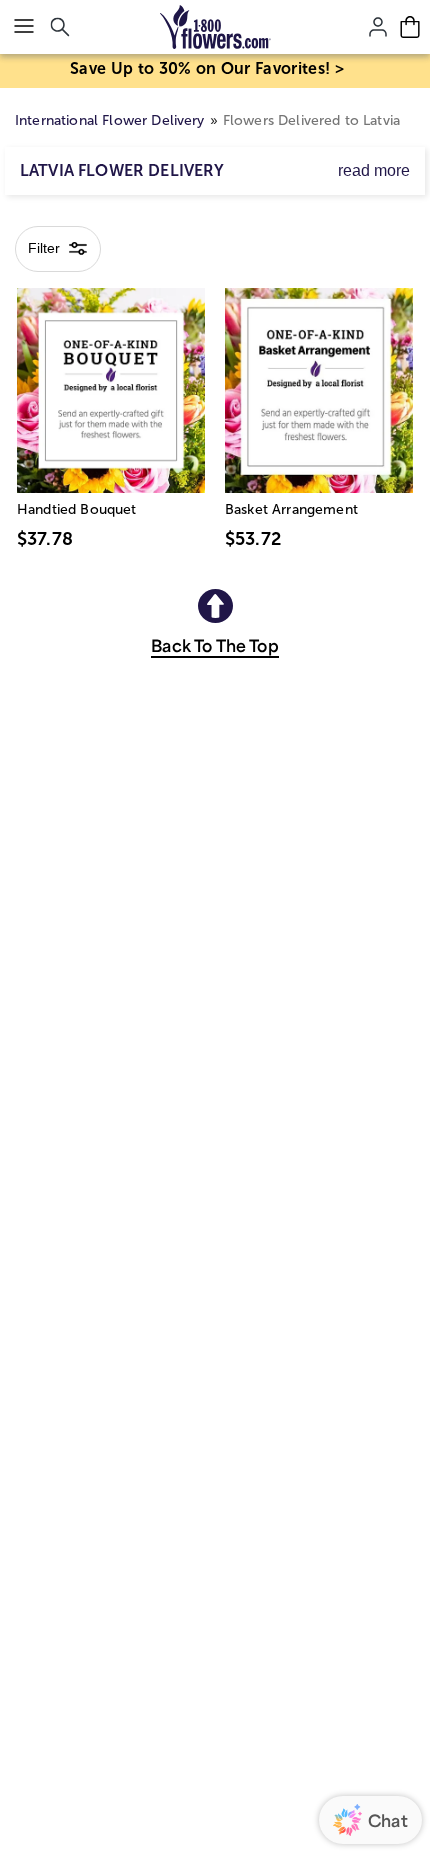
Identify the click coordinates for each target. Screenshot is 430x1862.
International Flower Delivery (110, 120)
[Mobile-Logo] (215, 27)
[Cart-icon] (410, 27)
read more (374, 170)
